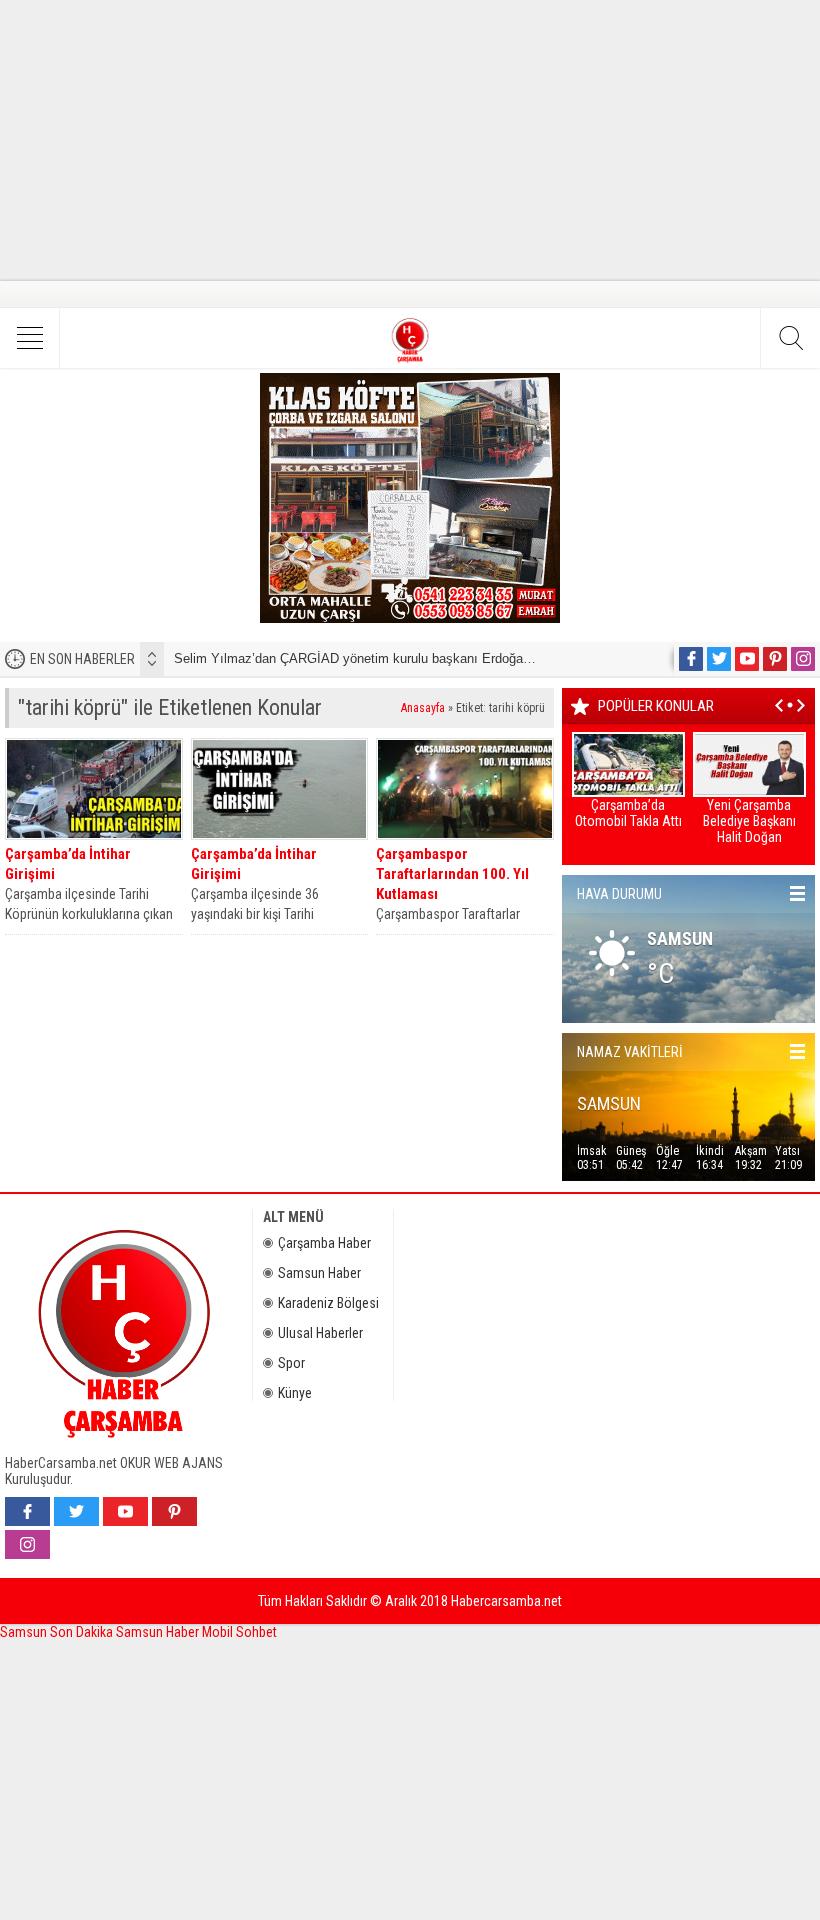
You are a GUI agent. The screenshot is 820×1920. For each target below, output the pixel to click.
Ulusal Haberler (320, 1333)
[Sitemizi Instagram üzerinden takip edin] (803, 659)
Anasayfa (423, 708)
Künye (295, 1393)
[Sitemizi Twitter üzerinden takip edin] (719, 659)
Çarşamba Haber (324, 1243)
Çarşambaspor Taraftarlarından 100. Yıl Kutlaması (452, 874)
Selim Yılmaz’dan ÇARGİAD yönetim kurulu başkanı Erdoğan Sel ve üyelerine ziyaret (422, 658)
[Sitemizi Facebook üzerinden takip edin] (691, 659)
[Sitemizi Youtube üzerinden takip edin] (747, 659)
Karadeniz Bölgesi (328, 1303)
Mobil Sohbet (239, 1632)
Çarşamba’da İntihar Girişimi (68, 864)
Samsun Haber (319, 1273)
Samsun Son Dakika (58, 1632)
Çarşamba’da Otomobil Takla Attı (628, 813)
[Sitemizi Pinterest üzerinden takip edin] (775, 659)
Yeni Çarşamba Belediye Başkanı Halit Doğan (749, 821)
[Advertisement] (410, 140)
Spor (291, 1363)
